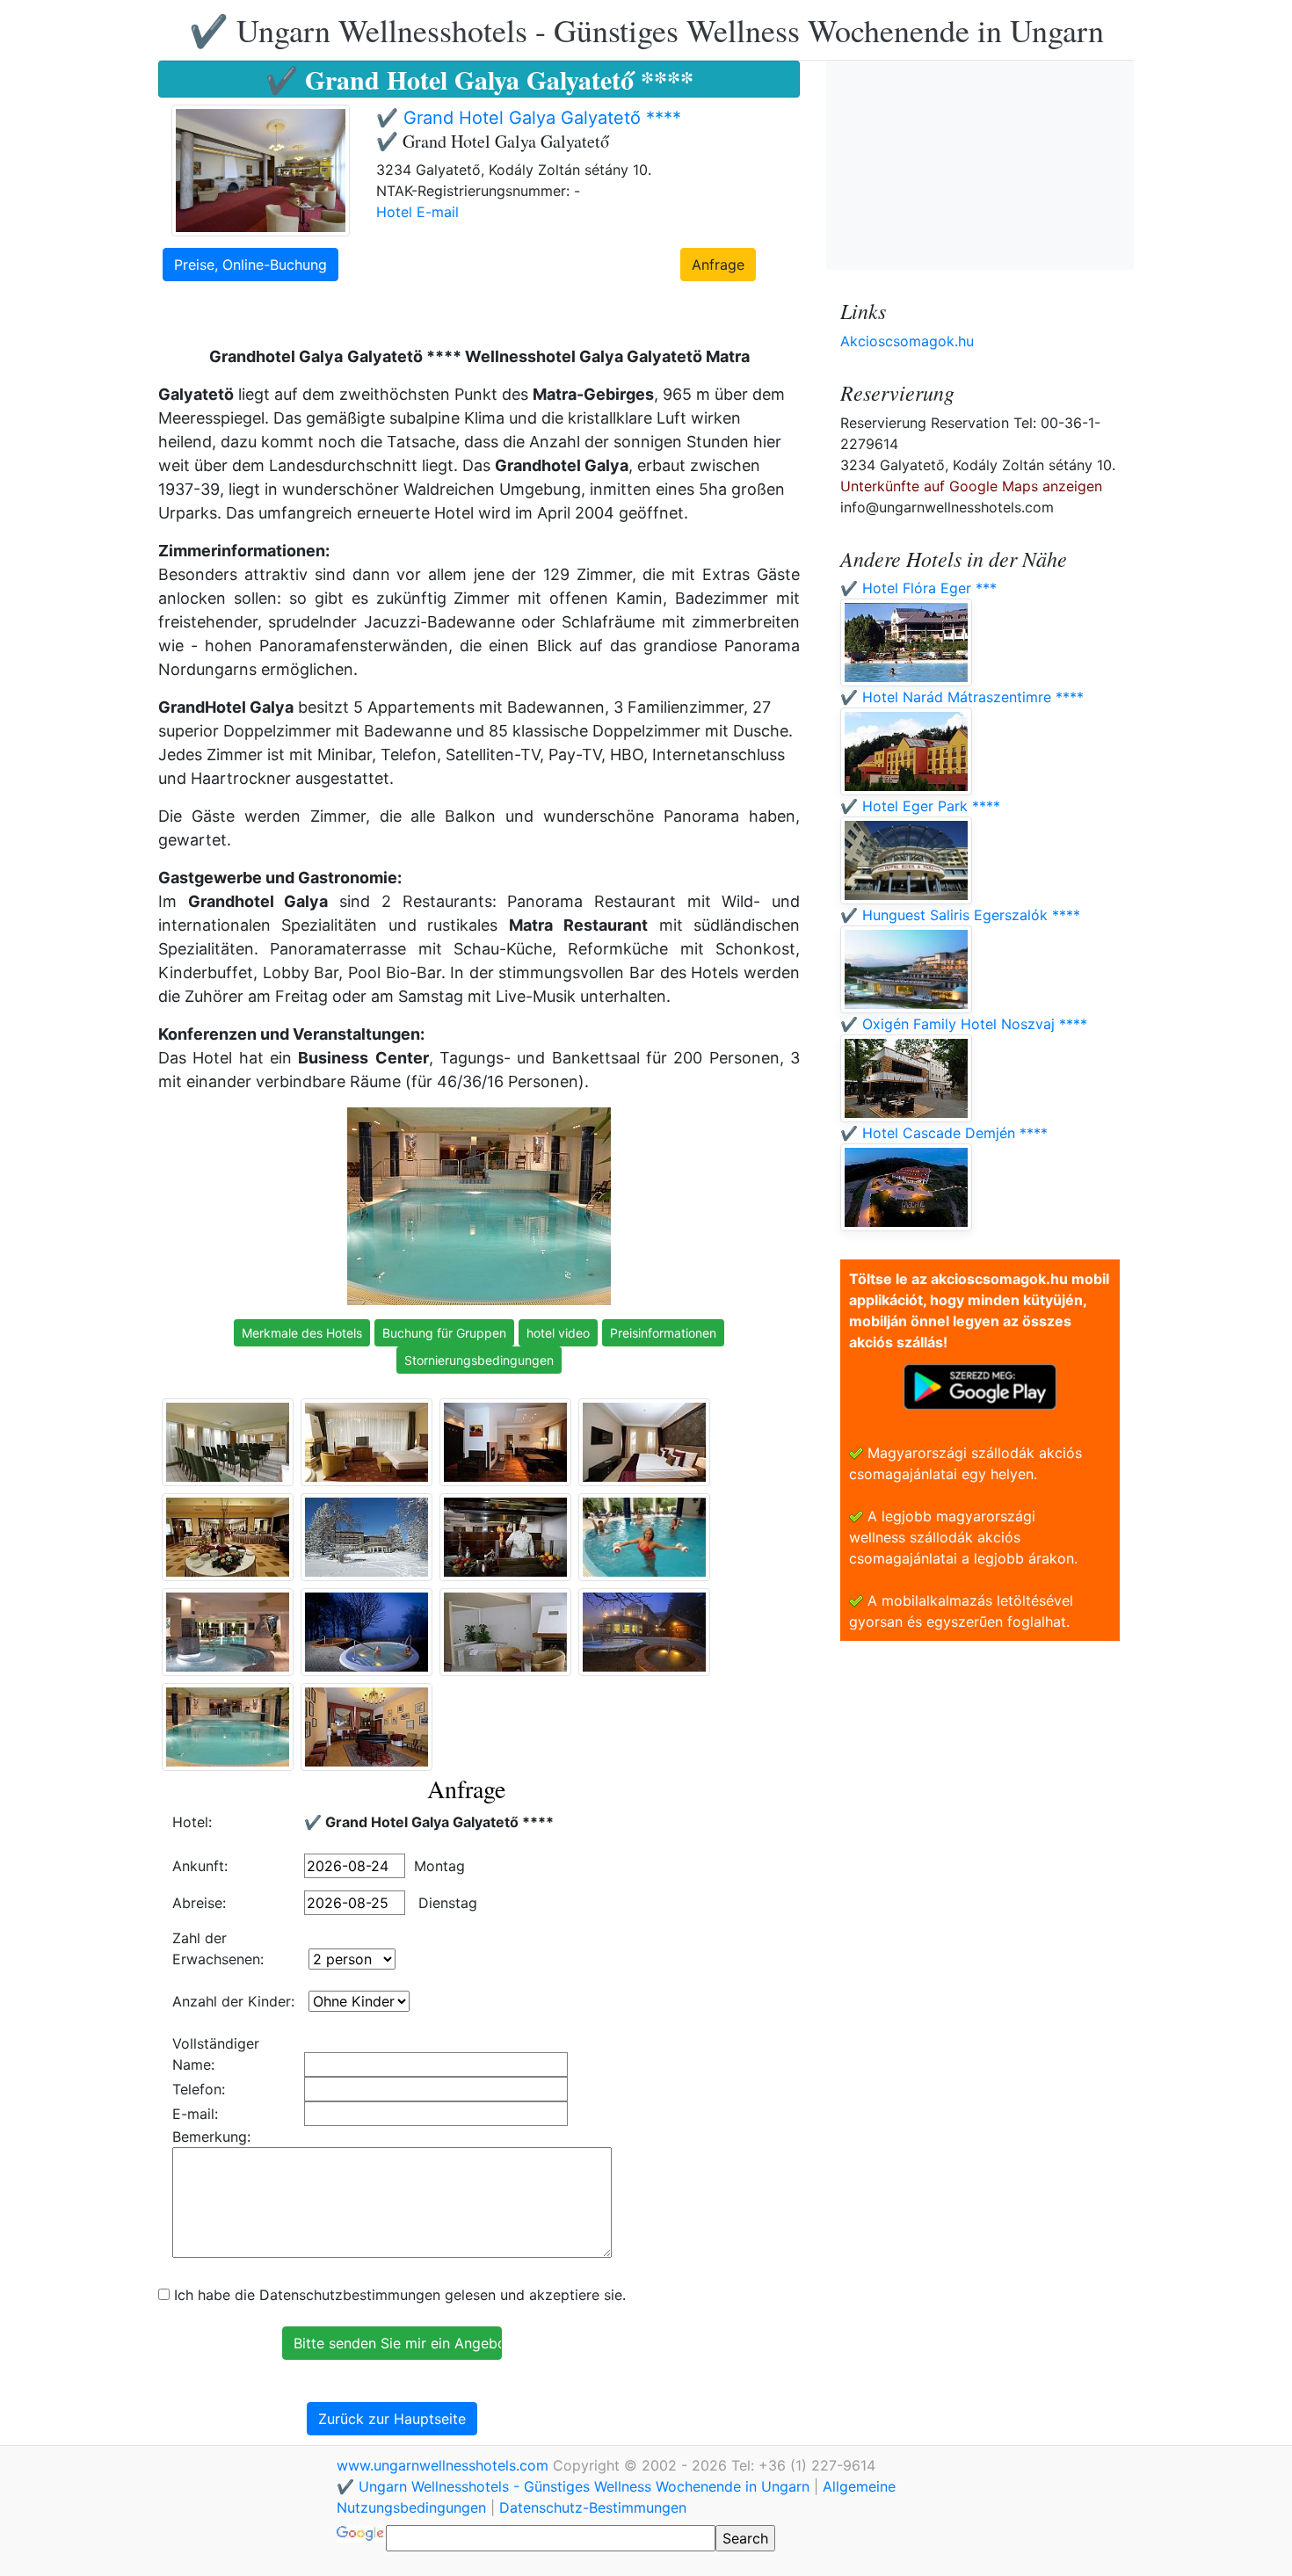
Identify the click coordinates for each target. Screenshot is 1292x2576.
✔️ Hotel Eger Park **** (920, 806)
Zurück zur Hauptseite (392, 2419)
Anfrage (718, 265)
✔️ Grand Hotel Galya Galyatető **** (529, 118)
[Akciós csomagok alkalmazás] (980, 1385)
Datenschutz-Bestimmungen (593, 2507)
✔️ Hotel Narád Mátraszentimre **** (962, 697)
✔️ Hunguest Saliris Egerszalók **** (960, 915)
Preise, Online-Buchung (250, 265)
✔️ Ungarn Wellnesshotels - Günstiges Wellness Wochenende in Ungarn (646, 30)
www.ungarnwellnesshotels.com (445, 2465)
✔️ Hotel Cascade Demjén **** (944, 1133)
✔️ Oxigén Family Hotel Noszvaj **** (964, 1024)
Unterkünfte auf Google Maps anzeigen (971, 486)
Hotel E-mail (417, 212)
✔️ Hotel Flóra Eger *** (918, 588)
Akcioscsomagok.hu (907, 341)
